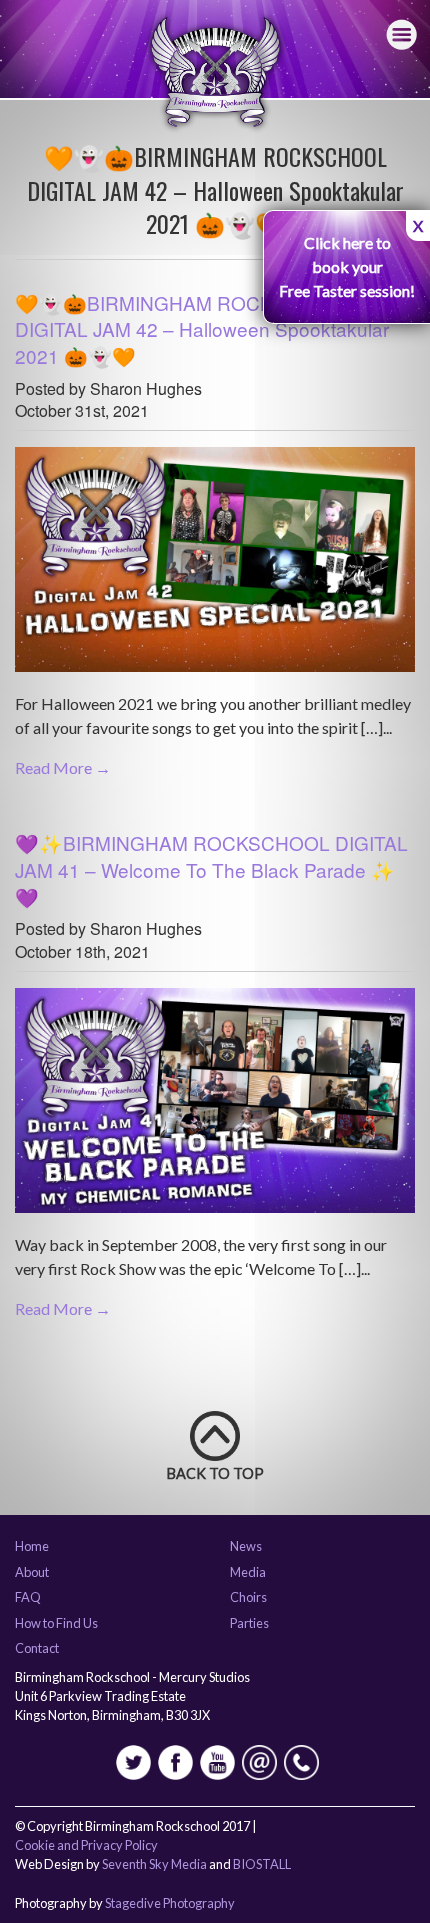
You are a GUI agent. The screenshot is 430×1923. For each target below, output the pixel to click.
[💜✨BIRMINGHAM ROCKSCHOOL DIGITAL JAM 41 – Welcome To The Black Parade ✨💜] (215, 1107)
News (246, 1547)
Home (32, 1547)
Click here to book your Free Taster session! (347, 266)
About (32, 1573)
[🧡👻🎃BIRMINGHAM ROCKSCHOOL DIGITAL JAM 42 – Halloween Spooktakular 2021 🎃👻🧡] (215, 567)
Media (248, 1573)
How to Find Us (56, 1624)
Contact (37, 1649)
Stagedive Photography (170, 1903)
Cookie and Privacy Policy (86, 1845)
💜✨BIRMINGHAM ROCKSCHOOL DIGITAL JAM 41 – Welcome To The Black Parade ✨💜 (211, 869)
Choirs (248, 1598)
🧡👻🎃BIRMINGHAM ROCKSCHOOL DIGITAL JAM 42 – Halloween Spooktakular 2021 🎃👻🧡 (202, 329)
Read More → (63, 767)
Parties (249, 1624)
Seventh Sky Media (154, 1864)
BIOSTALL (262, 1864)
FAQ (28, 1598)
